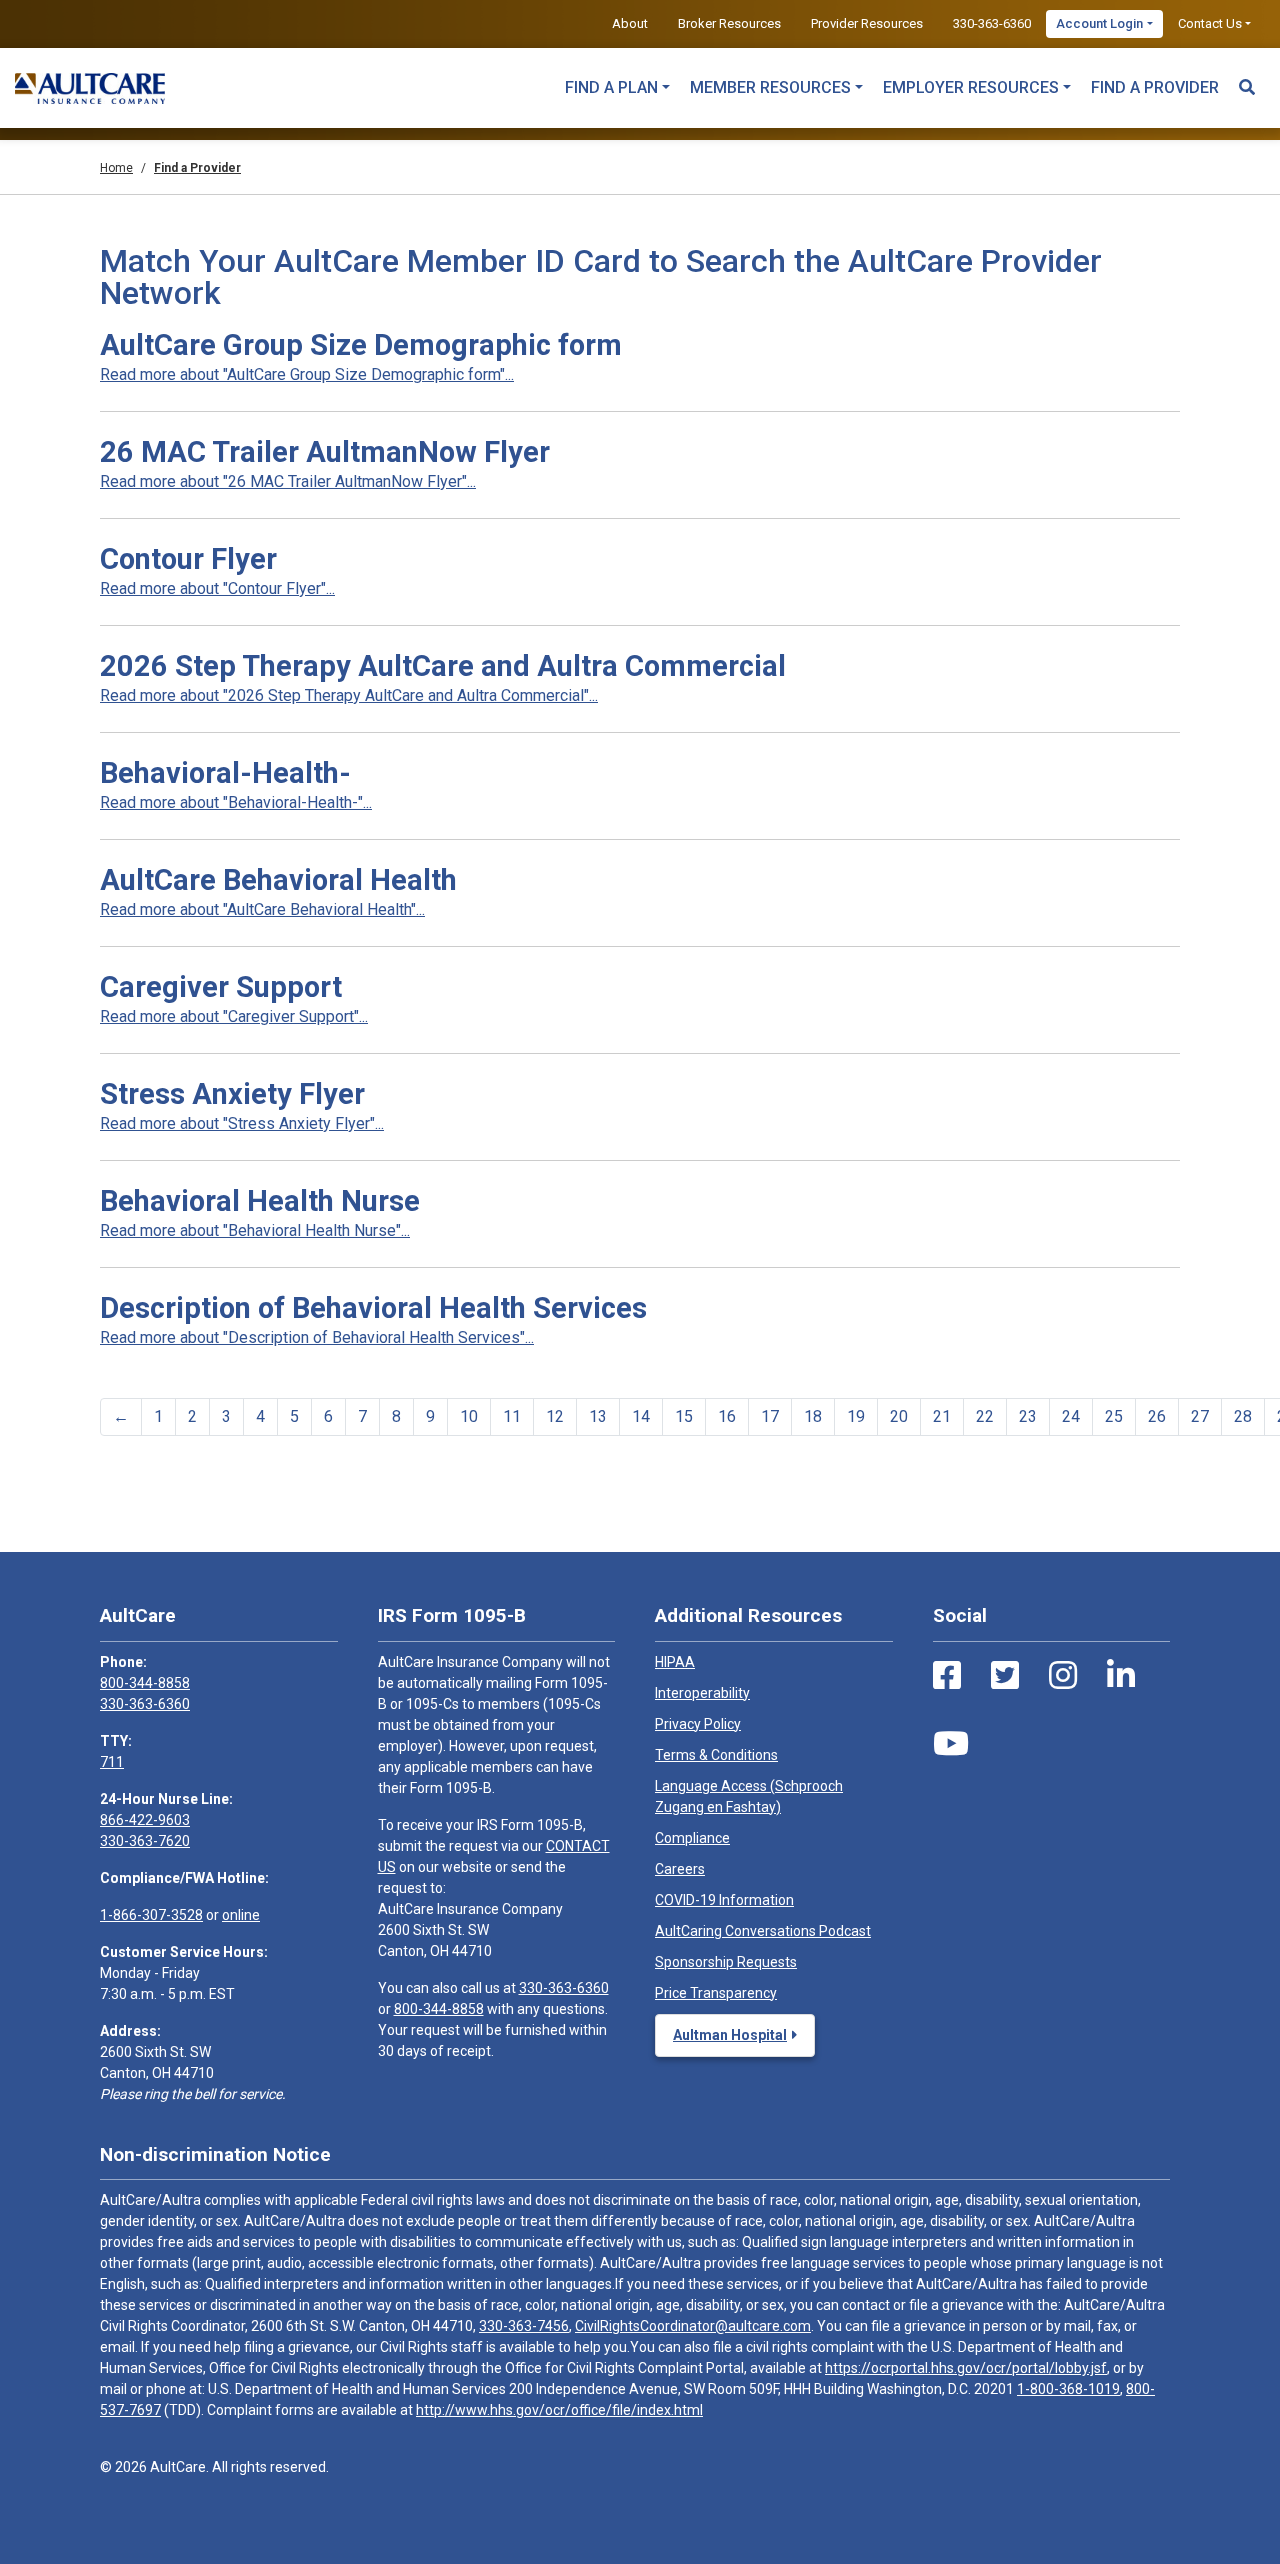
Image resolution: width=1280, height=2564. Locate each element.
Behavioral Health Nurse (260, 1201)
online (241, 1915)
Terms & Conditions (716, 1755)
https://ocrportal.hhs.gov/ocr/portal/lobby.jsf (966, 2368)
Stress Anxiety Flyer (232, 1094)
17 (770, 1416)
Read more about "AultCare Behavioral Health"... (262, 909)
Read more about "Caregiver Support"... (234, 1016)
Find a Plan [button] (611, 87)
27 (1200, 1416)
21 (942, 1416)
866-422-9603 (145, 1820)
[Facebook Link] (947, 1676)
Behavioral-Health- (225, 773)
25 (1114, 1416)
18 (813, 1416)
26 (1157, 1416)
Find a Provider (1155, 87)
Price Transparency (716, 1993)
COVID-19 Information (724, 1900)
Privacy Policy (698, 1724)
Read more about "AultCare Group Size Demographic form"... (307, 374)
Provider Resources (867, 23)
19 (856, 1416)
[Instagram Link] (1063, 1676)
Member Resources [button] (770, 87)
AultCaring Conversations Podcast (763, 1931)
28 (1243, 1416)
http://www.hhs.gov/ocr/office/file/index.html (559, 2410)
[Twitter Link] (1005, 1676)
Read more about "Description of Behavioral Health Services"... (317, 1337)
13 (598, 1416)
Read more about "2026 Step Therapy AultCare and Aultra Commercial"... (349, 695)
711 (112, 1762)
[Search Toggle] (1247, 78)
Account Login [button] (1099, 23)
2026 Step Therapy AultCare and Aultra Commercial (443, 666)
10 (469, 1416)
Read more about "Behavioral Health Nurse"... (255, 1230)
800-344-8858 (145, 1683)
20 (899, 1416)
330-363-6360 (992, 23)
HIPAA (675, 1662)
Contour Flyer (188, 559)
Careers (680, 1869)
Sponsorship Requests (726, 1962)
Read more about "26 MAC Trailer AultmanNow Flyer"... (288, 481)
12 (555, 1416)
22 (985, 1416)
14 (641, 1416)
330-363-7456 (524, 2326)
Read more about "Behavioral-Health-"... (236, 802)
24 (1071, 1416)
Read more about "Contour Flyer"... (217, 588)
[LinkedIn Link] (1121, 1676)
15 (684, 1416)
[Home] (90, 88)
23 (1028, 1416)
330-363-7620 (145, 1841)
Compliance (692, 1838)
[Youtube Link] (951, 1744)
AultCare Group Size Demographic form (361, 345)
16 (727, 1416)
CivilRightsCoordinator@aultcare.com (693, 2326)
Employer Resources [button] (971, 87)
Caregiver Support (221, 987)
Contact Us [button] (1210, 23)
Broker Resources (729, 23)
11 (512, 1416)
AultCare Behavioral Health (278, 880)
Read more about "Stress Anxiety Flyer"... (242, 1123)
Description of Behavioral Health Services (373, 1308)
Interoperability (702, 1693)
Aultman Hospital (730, 2035)
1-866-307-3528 (151, 1915)
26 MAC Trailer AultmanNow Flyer (325, 452)
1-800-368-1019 (1068, 2389)
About (630, 23)
